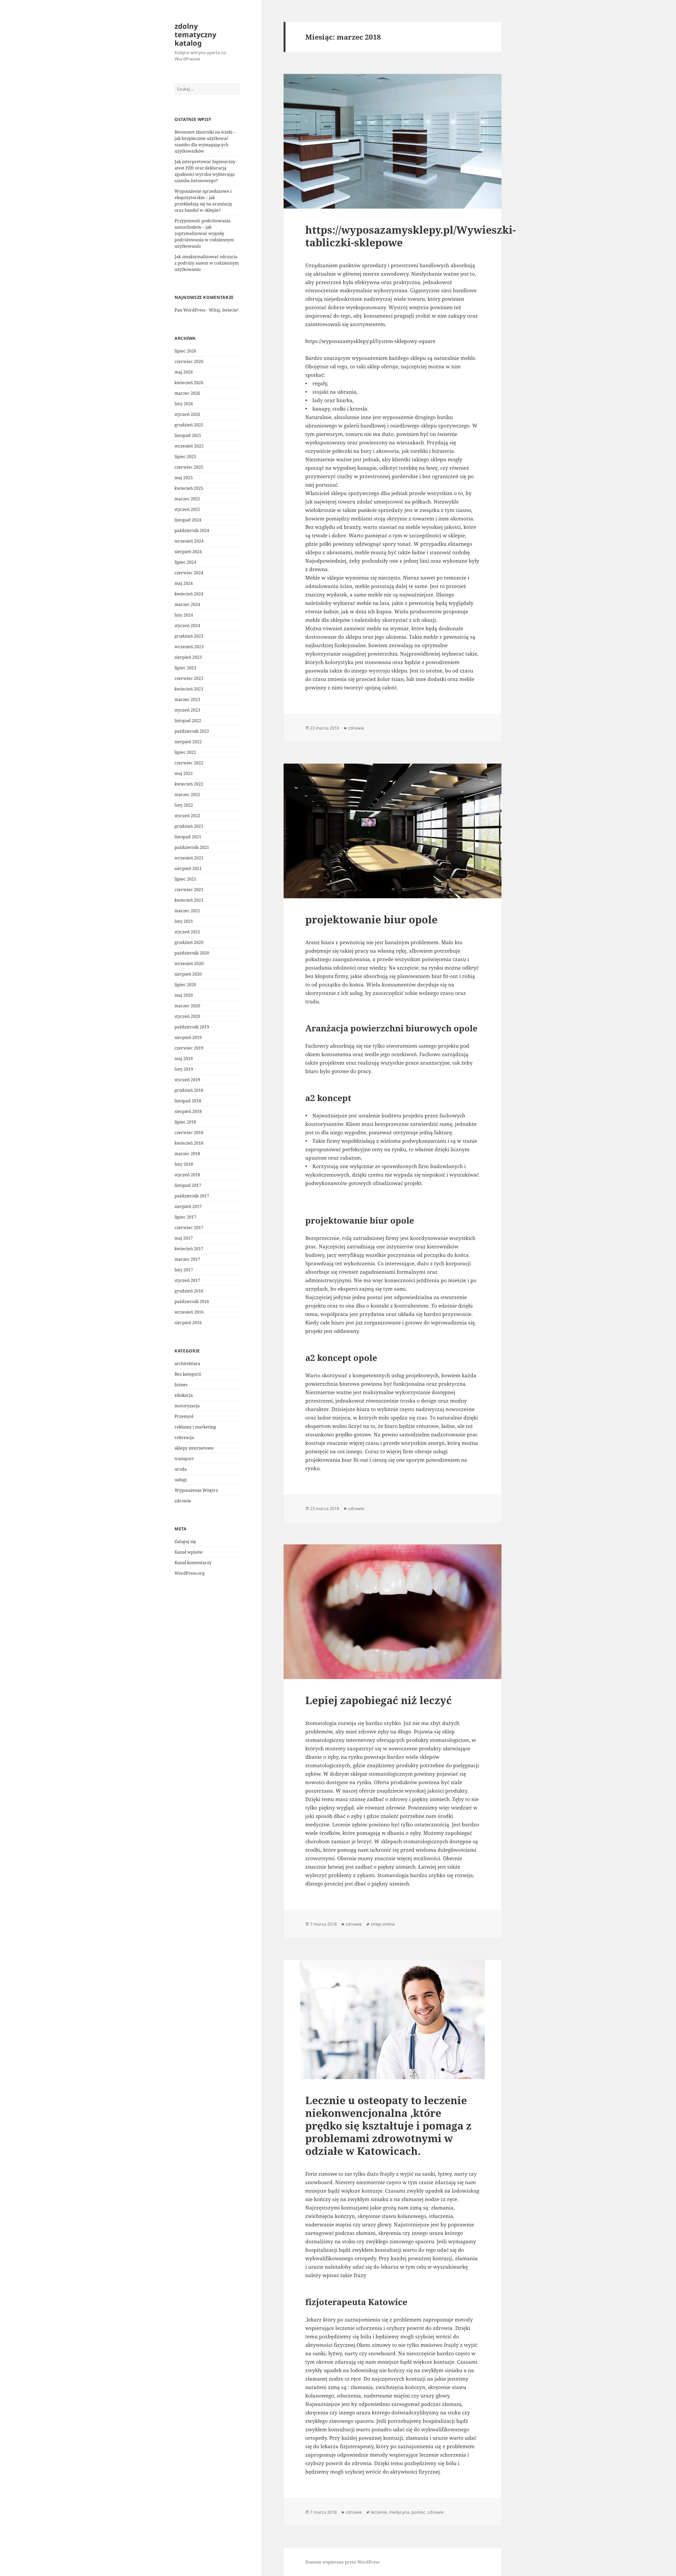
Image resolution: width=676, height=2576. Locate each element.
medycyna (399, 2512)
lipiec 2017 (185, 1217)
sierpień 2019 (188, 1037)
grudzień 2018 (189, 1090)
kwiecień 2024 (189, 594)
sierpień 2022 (188, 742)
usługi (181, 1480)
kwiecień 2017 (189, 1249)
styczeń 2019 (187, 1080)
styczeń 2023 (187, 710)
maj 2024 (184, 583)
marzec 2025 (187, 499)
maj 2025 (184, 478)
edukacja (184, 1395)
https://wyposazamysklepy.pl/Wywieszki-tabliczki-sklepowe (410, 236)
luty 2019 (184, 1069)
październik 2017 (192, 1196)
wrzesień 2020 (189, 963)
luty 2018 (184, 1164)
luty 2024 (184, 615)
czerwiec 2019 (189, 1048)
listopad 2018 (188, 1101)
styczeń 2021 (187, 932)
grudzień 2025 (189, 425)
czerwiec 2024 (189, 573)
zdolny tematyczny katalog (195, 34)
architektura (187, 1364)
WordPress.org (190, 1573)
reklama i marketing (195, 1427)
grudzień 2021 (189, 826)
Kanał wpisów (189, 1552)
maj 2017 (184, 1238)
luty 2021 (184, 921)
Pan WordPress (190, 310)
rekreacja (184, 1437)
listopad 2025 (188, 435)
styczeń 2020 (187, 1016)
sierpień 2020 (188, 974)
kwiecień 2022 (189, 784)
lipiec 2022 (185, 752)
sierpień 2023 (188, 657)
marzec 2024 (187, 604)
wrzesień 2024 (189, 541)
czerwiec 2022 (189, 763)
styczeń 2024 (187, 626)
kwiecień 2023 (189, 689)
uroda (181, 1469)
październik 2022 (192, 731)
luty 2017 (184, 1270)
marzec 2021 (187, 911)
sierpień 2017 (188, 1206)
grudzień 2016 (189, 1291)
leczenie (379, 2512)
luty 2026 (184, 404)
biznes (181, 1385)
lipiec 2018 (185, 1122)
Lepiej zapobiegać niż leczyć (379, 1700)
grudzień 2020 (189, 942)
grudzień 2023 (189, 636)
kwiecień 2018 (189, 1143)
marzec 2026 (187, 393)
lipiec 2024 (185, 562)
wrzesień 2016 (189, 1312)
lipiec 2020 (185, 985)
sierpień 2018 (188, 1111)
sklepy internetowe (194, 1448)
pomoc (418, 2512)
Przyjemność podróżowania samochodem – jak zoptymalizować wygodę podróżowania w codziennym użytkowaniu (204, 233)
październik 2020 (192, 953)
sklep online (383, 1924)
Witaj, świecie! (224, 310)
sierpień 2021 (188, 868)
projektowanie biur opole (371, 919)
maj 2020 (184, 995)
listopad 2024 (188, 520)
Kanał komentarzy (193, 1563)
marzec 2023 (187, 699)
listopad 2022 (188, 721)
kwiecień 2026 (189, 383)
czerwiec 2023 (189, 678)
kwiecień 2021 (189, 900)
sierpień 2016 (188, 1323)
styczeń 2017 (187, 1280)
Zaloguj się (185, 1541)
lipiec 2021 (185, 879)
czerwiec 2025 (189, 467)
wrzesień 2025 (189, 446)
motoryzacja (187, 1406)
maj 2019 (184, 1059)
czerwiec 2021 (189, 890)
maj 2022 (184, 773)
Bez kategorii (188, 1374)
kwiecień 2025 (189, 488)
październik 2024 (192, 530)
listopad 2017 (188, 1185)
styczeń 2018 (187, 1175)
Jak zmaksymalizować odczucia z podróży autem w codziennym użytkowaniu (207, 263)
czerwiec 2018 (189, 1132)
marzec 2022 (187, 795)
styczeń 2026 (187, 414)
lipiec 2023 (185, 668)
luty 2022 (184, 805)
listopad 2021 (188, 837)
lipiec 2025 (185, 457)
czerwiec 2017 (189, 1228)
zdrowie (183, 1501)
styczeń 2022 (187, 816)
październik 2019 (192, 1027)
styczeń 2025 (187, 509)
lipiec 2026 (185, 351)
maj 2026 (184, 372)
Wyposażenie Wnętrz (196, 1490)
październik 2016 (192, 1301)
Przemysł (184, 1416)
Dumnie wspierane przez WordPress (342, 2562)
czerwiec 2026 (189, 361)
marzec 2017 (187, 1259)
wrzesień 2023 (189, 647)
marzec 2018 (187, 1154)
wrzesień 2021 (189, 858)
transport (184, 1459)
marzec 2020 (187, 1006)
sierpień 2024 (188, 552)
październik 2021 (192, 847)
